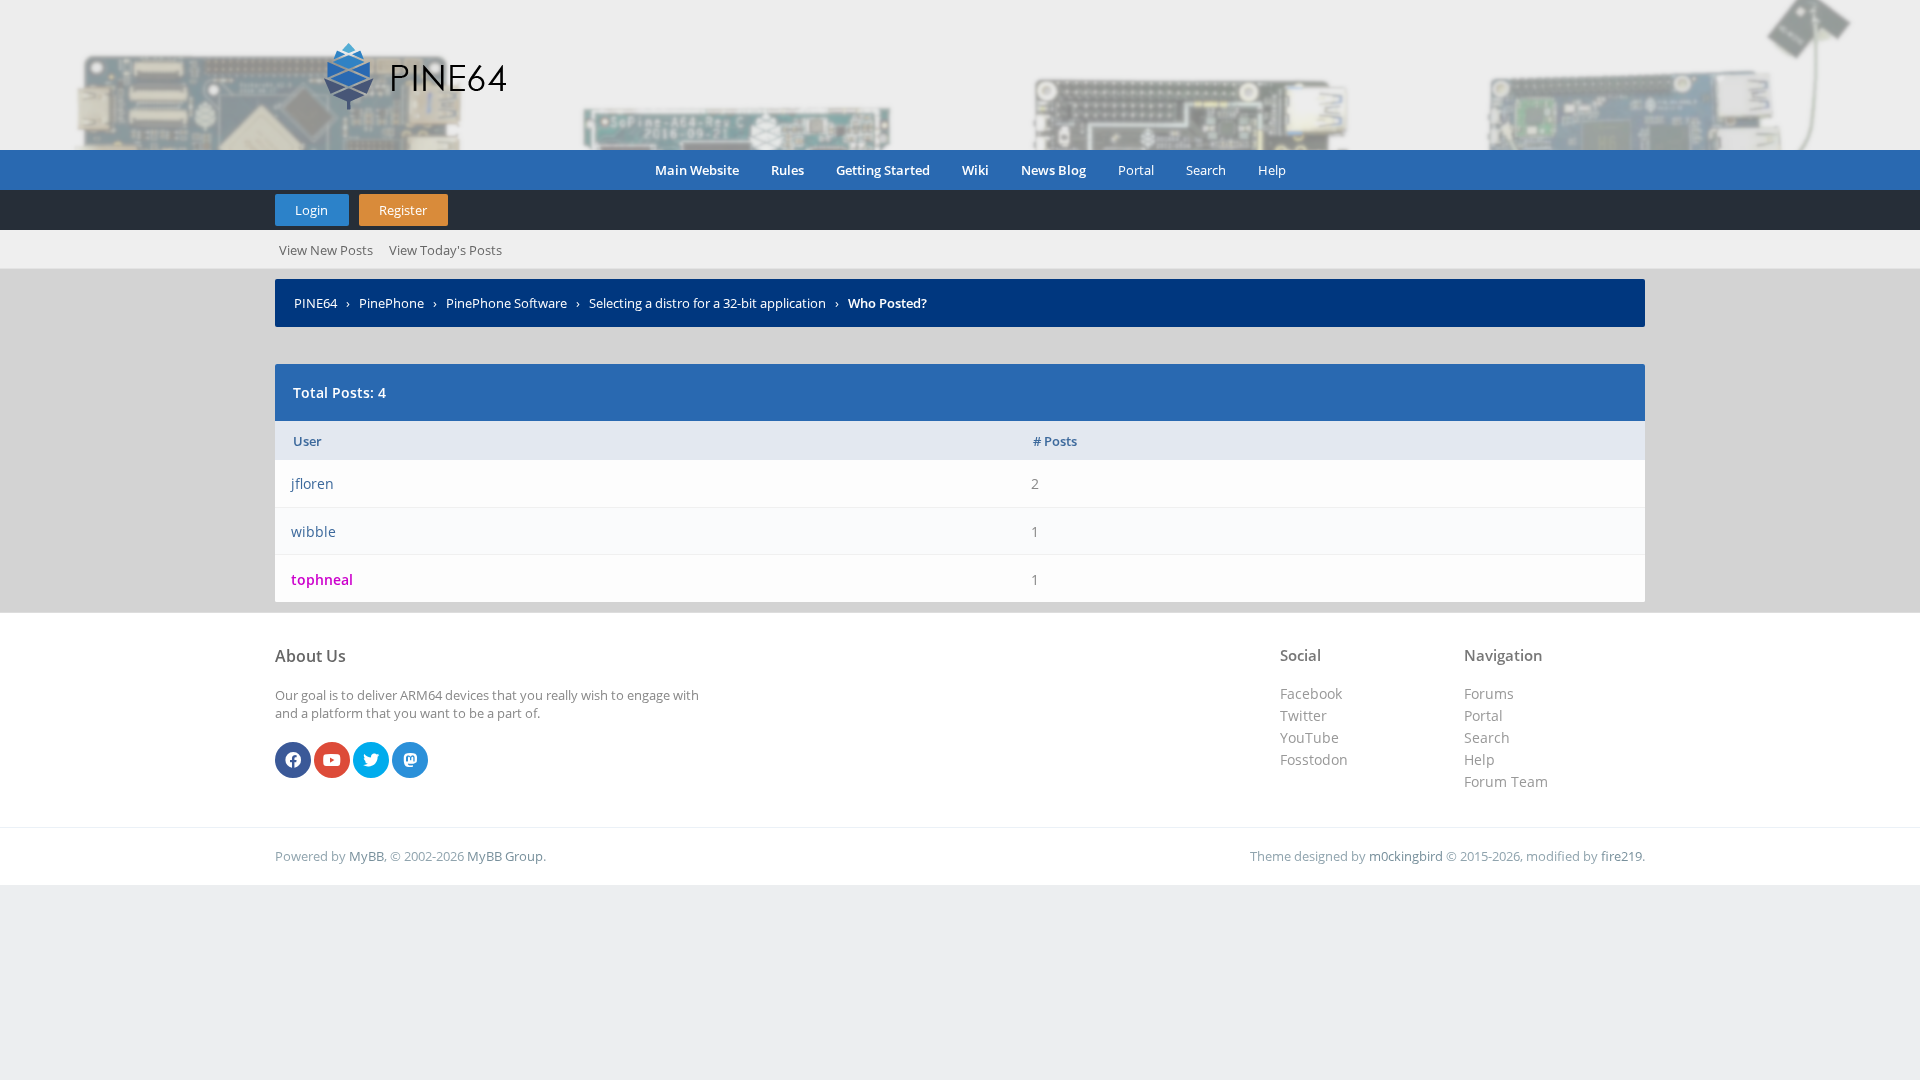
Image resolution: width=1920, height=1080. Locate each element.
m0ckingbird (1406, 856)
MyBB (366, 856)
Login (311, 210)
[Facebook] (293, 761)
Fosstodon (1314, 759)
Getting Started (883, 170)
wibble (313, 531)
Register (403, 210)
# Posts (1055, 441)
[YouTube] (332, 761)
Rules (787, 170)
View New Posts (326, 250)
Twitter (1303, 715)
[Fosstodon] (410, 761)
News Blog (1053, 170)
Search (1206, 170)
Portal (1136, 170)
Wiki (975, 170)
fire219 (1621, 856)
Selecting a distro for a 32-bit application (707, 303)
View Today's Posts (445, 250)
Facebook (1311, 693)
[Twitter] (371, 761)
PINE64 (315, 303)
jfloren (312, 483)
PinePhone (391, 303)
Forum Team (1506, 781)
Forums (1489, 693)
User (307, 441)
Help (1272, 170)
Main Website (697, 170)
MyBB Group (505, 856)
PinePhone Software (506, 303)
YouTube (1309, 737)
